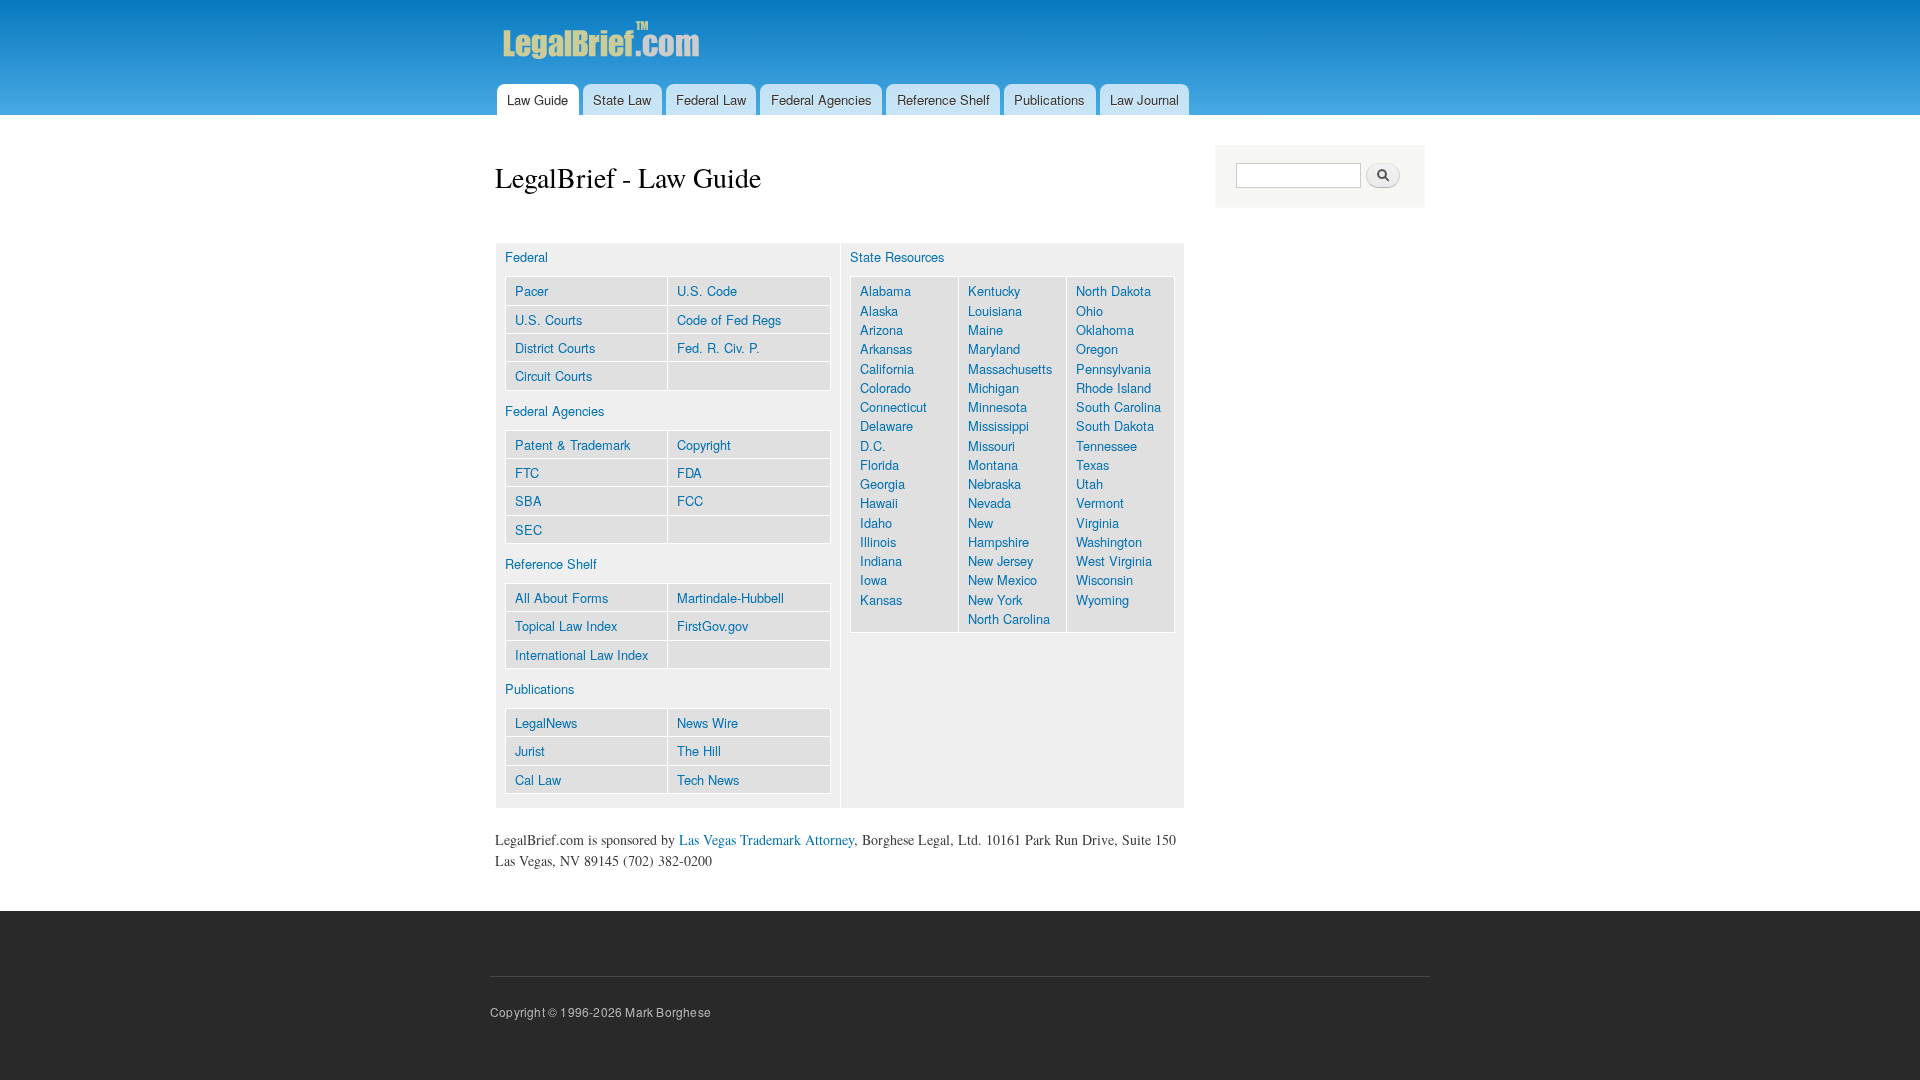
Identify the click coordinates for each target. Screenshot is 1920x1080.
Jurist (530, 750)
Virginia (1097, 522)
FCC (690, 500)
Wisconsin (1104, 579)
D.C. (873, 445)
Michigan (993, 387)
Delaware (886, 425)
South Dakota (1115, 425)
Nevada (989, 502)
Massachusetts (1010, 368)
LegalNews (546, 722)
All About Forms (561, 597)
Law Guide (537, 99)
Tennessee (1106, 445)
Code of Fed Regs (729, 319)
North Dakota (1113, 290)
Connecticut (893, 406)
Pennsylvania (1113, 368)
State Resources (897, 256)
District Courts (555, 347)
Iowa (873, 579)
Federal (526, 256)
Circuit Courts (553, 375)
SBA (528, 500)
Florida (879, 464)
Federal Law (711, 99)
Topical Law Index (566, 625)
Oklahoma (1105, 329)
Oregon (1097, 348)
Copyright (704, 444)
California (887, 368)
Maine (985, 329)
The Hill (699, 750)
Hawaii (879, 502)
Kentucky (994, 290)
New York (995, 599)
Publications (1049, 99)
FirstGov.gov (712, 625)
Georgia (882, 483)
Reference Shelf (943, 99)
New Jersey (1000, 560)
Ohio (1089, 310)
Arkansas (886, 348)
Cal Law (538, 779)
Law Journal (1144, 99)
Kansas (881, 599)
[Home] (642, 42)
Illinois (878, 541)
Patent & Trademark (572, 444)
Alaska (879, 310)
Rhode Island (1113, 387)
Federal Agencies (821, 99)
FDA (689, 472)
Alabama (885, 290)
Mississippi (998, 425)
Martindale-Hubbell (730, 597)
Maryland (994, 348)
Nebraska (994, 483)
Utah (1089, 483)
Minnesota (997, 406)
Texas (1092, 464)
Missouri (991, 445)
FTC (527, 472)
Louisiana (995, 310)
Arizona (881, 329)
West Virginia (1114, 560)
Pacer (531, 290)
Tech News (708, 779)
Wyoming (1102, 599)
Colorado (885, 387)
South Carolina (1118, 406)
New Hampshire (998, 532)
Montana (993, 464)
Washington (1109, 541)
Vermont (1100, 502)
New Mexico (1002, 579)
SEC (528, 529)
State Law (622, 99)
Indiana (881, 560)
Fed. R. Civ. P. (718, 347)
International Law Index (581, 654)
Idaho (876, 522)
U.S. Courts (548, 319)
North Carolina (1009, 618)
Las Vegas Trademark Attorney (766, 839)
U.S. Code (707, 290)
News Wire (707, 722)
